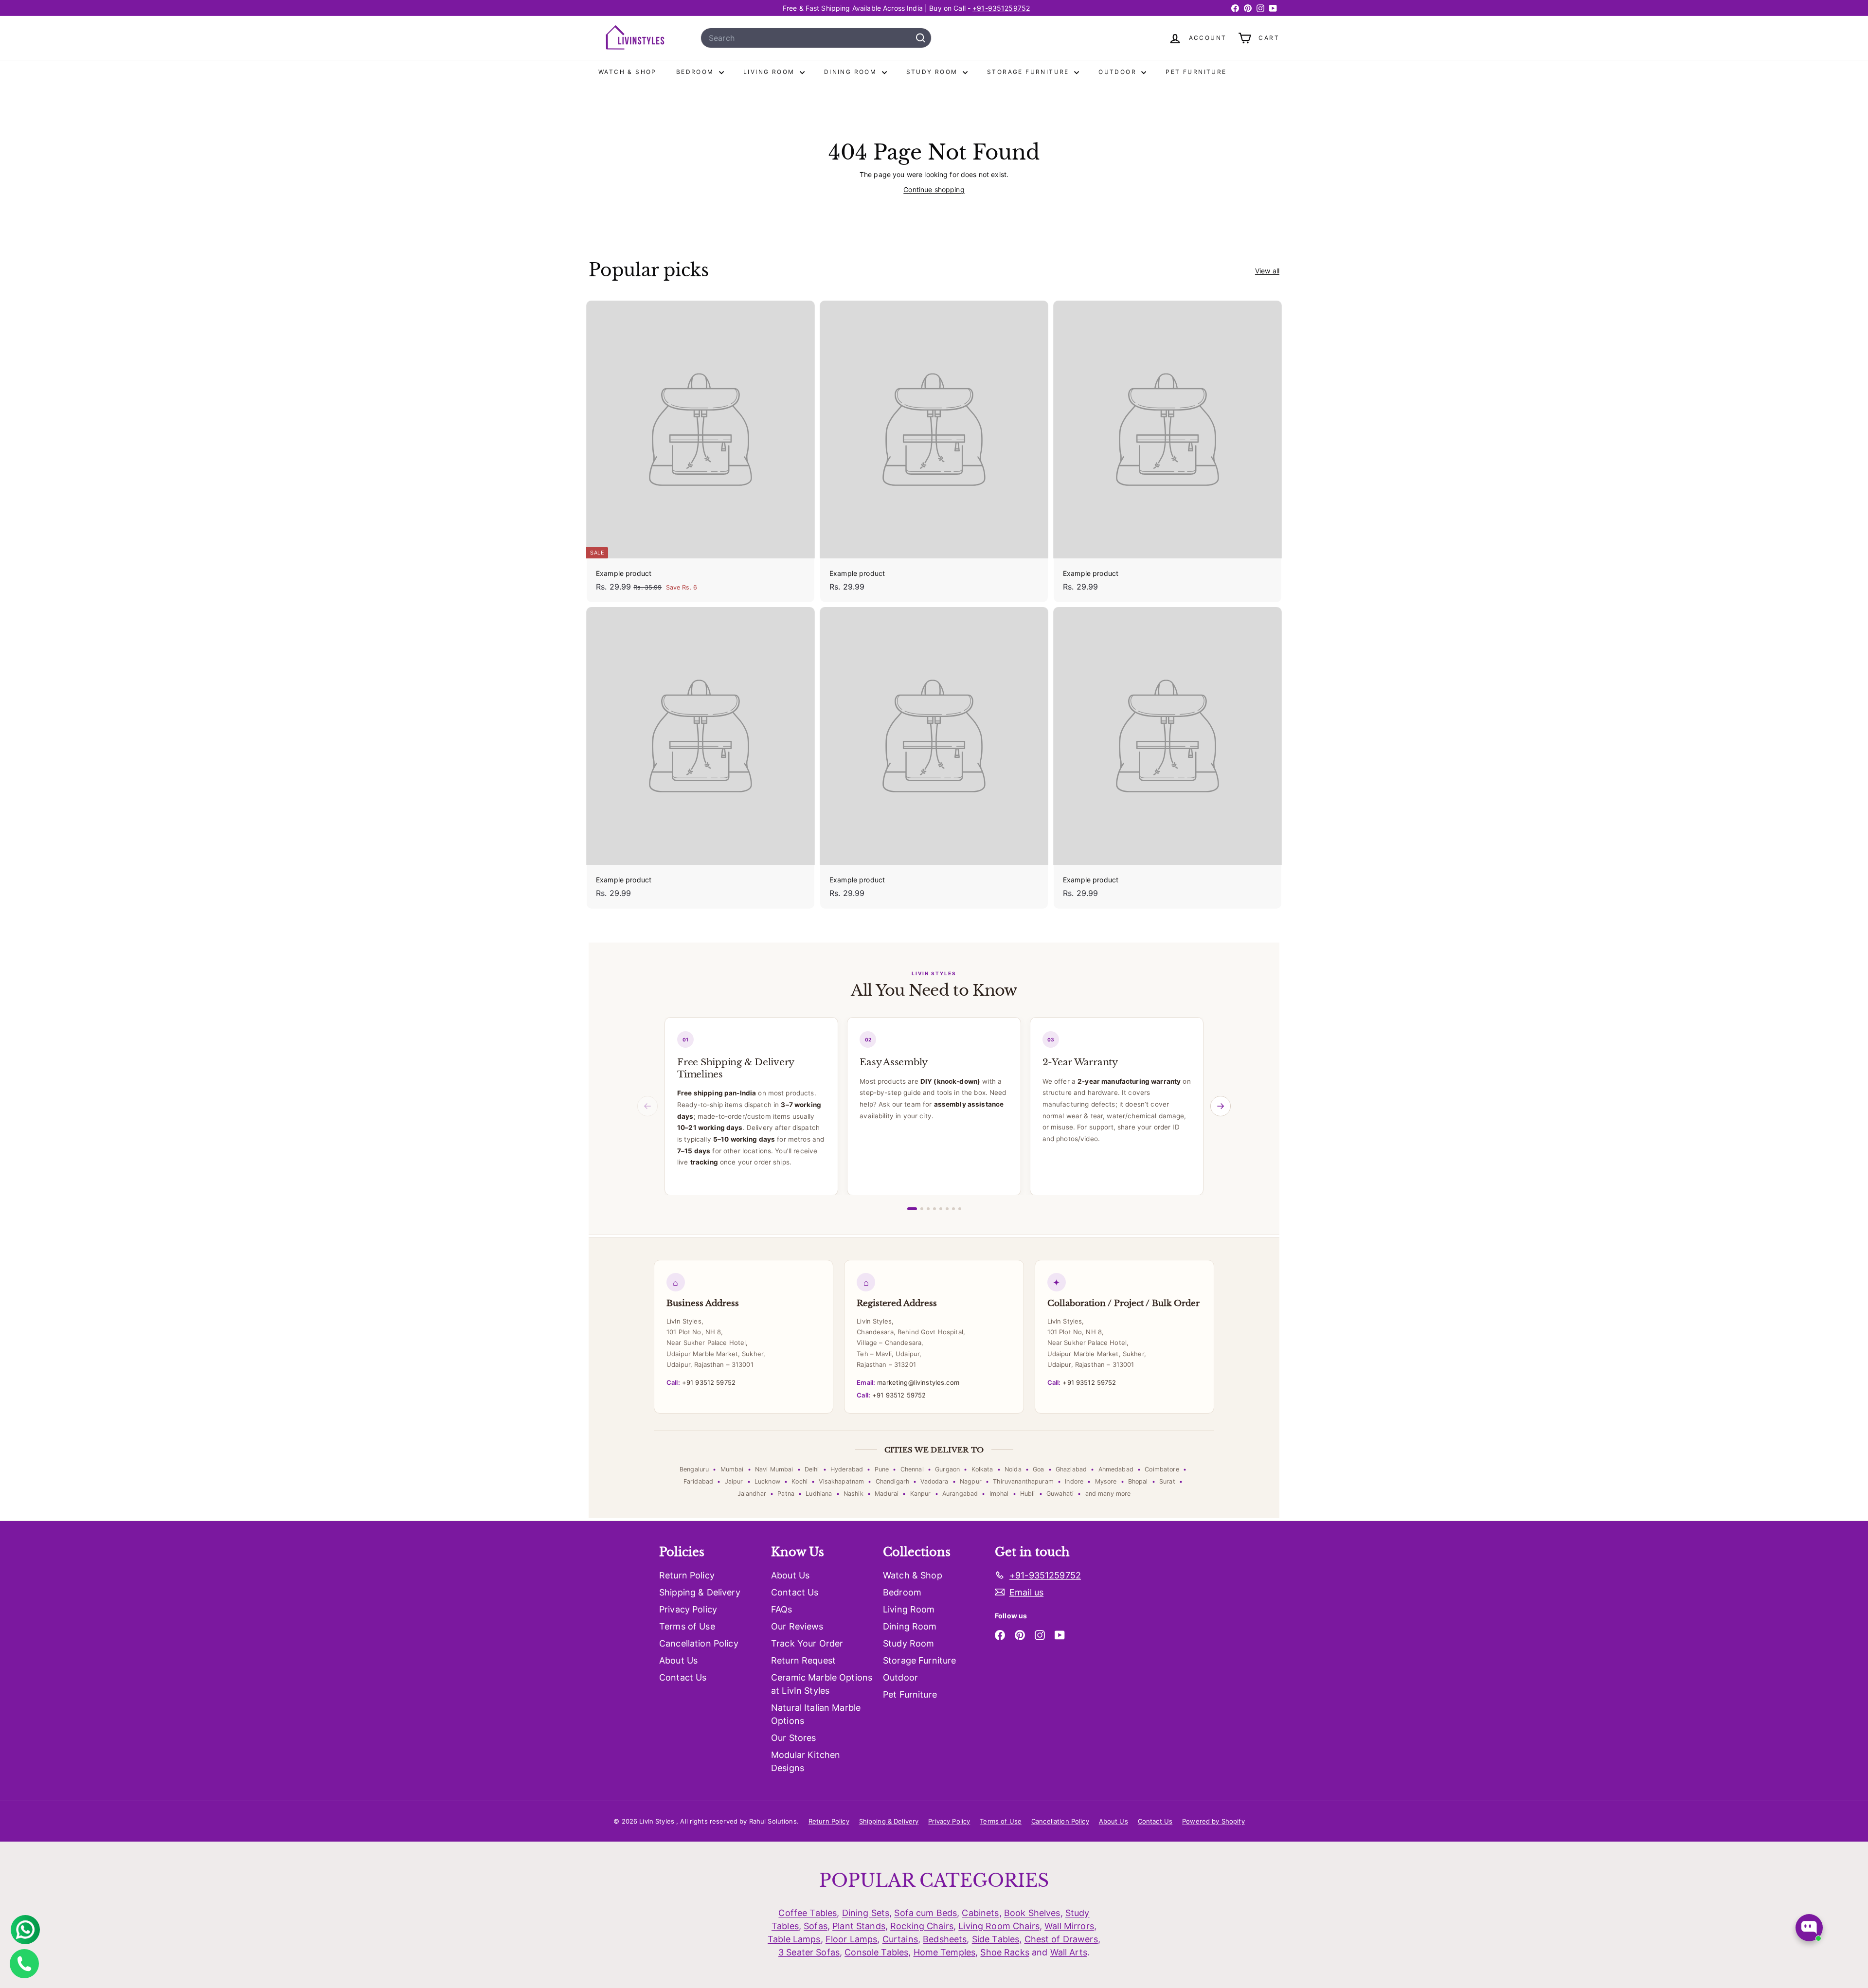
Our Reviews (797, 1626)
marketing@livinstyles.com (908, 1382)
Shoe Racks (1005, 1952)
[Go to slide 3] (928, 1209)
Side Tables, (997, 1939)
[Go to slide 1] (912, 1209)
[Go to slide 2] (922, 1209)
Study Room (933, 72)
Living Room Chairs (999, 1926)
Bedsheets (945, 1939)
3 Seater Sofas (809, 1952)
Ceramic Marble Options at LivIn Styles (822, 1684)
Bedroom (696, 72)
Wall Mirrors (1069, 1926)
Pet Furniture (1196, 72)
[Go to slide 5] (941, 1209)
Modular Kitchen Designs (806, 1761)
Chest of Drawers (1061, 1939)
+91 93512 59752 (701, 1382)
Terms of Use (687, 1626)
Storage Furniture (1029, 72)
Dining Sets (866, 1913)
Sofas (816, 1926)
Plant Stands (859, 1926)
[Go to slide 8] (960, 1209)
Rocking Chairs (922, 1926)
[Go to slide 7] (953, 1209)
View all (1267, 271)
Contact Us (683, 1677)
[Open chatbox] (1809, 1928)
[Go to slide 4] (934, 1209)
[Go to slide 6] (947, 1209)
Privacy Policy (688, 1609)
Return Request (803, 1660)
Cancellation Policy (699, 1643)
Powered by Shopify (1213, 1821)
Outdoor (1119, 72)
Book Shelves (1032, 1913)
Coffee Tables (808, 1913)
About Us (678, 1660)
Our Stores (793, 1738)
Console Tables (876, 1952)
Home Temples (945, 1952)
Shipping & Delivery (700, 1592)
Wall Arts (1069, 1952)
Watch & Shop (628, 72)
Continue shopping (934, 189)
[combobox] (816, 38)
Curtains (900, 1939)
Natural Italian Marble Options (816, 1714)
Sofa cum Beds (925, 1913)
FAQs (782, 1609)
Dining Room (852, 72)
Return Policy (687, 1575)
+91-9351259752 (1001, 8)
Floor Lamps (852, 1939)
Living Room (770, 72)
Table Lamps (794, 1939)
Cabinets (980, 1913)
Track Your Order (807, 1643)
